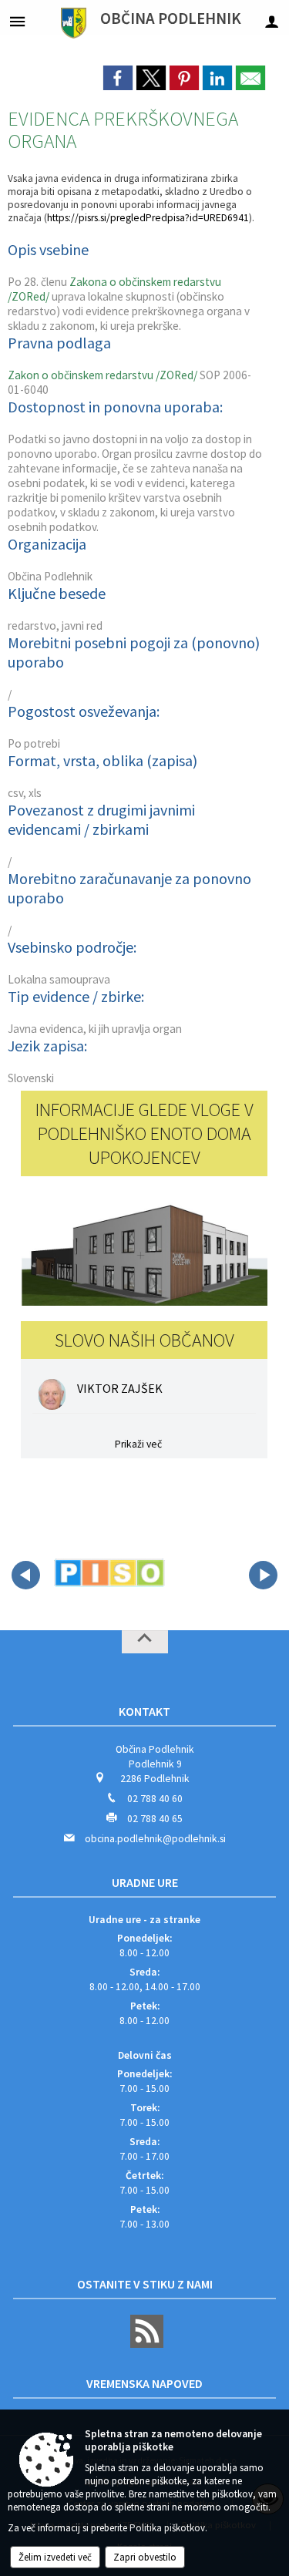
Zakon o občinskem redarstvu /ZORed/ (102, 375)
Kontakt (144, 1711)
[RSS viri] (145, 2344)
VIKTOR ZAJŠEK (120, 1388)
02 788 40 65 (155, 1819)
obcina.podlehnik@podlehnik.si (155, 1839)
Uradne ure (145, 1882)
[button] (26, 1575)
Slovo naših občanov (144, 1340)
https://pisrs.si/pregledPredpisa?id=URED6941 (148, 218)
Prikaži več (138, 1444)
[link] (118, 78)
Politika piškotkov (167, 2528)
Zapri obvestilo (145, 2557)
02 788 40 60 (155, 1799)
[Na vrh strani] (145, 1642)
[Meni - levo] (17, 21)
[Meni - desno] (272, 21)
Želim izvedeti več (55, 2557)
